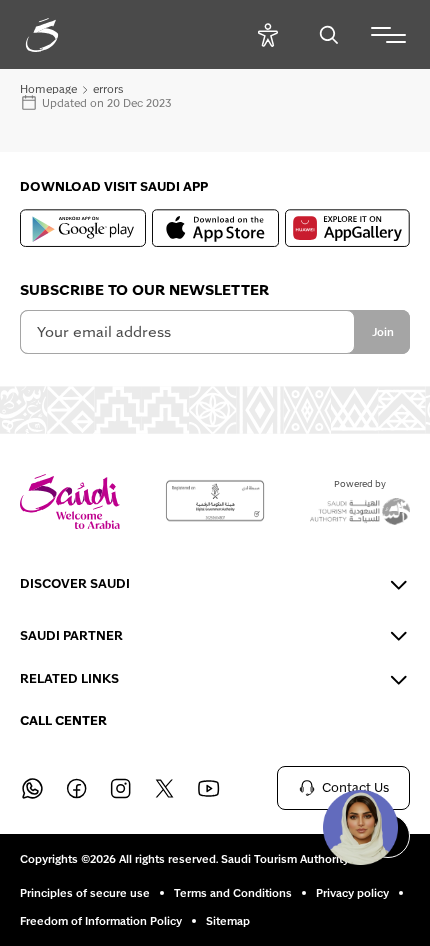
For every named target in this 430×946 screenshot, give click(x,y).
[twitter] (164, 788)
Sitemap (228, 921)
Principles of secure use (85, 893)
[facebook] (76, 788)
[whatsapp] (32, 788)
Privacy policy (352, 893)
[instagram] (120, 788)
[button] (360, 827)
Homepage (48, 89)
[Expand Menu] (388, 35)
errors (108, 89)
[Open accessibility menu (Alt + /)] (267, 34)
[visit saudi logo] (64, 35)
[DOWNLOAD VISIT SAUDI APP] (83, 228)
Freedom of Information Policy (101, 921)
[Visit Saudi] (70, 501)
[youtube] (208, 788)
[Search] (328, 34)
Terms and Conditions (233, 893)
